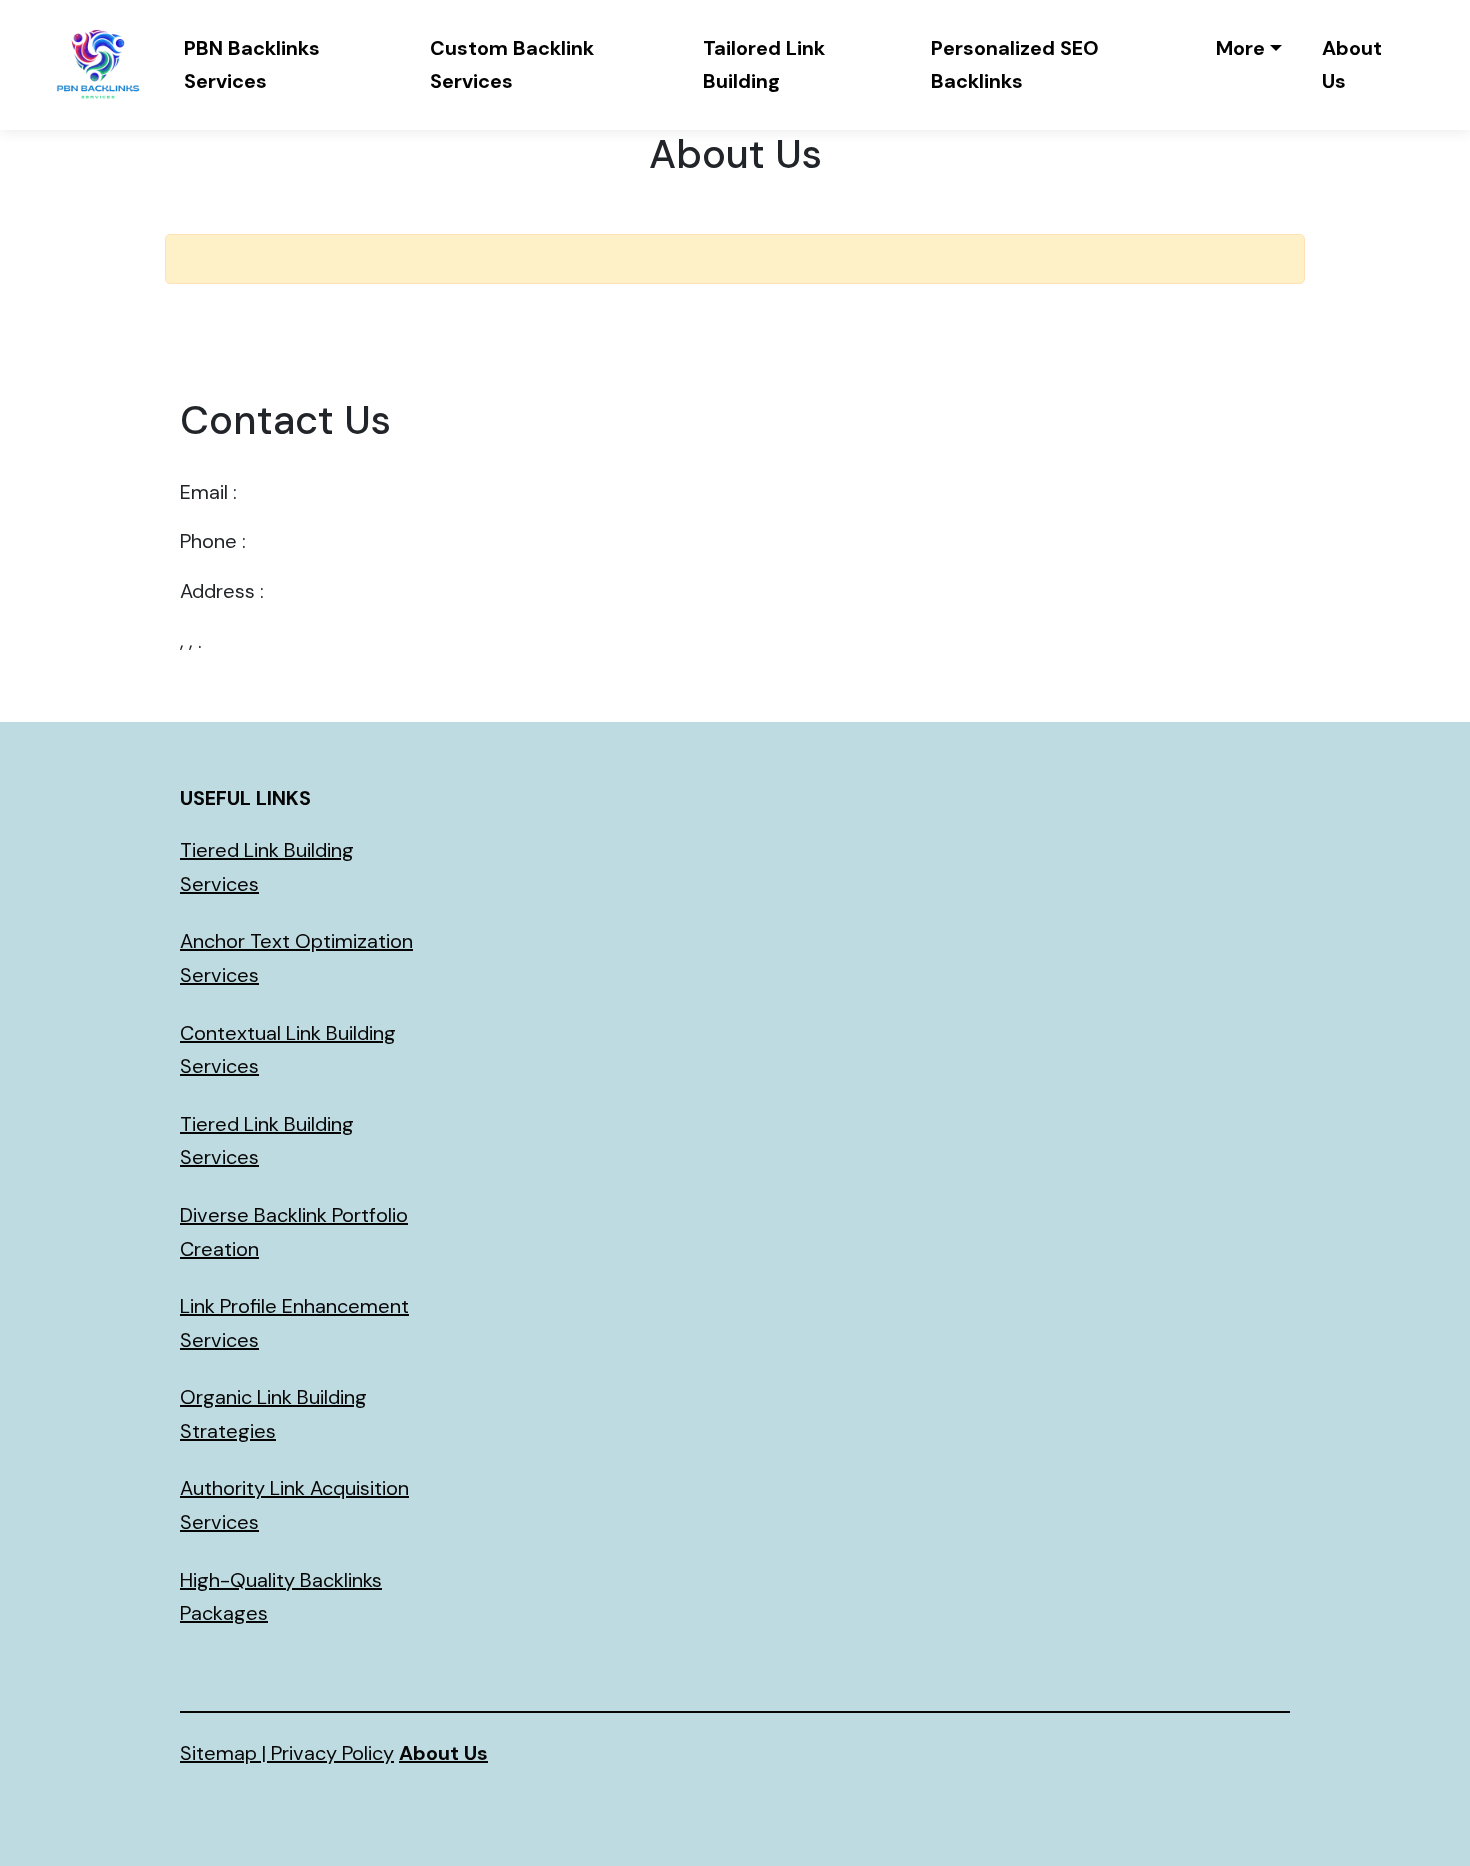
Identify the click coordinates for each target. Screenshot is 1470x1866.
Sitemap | (225, 1753)
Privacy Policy (332, 1753)
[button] (1249, 48)
